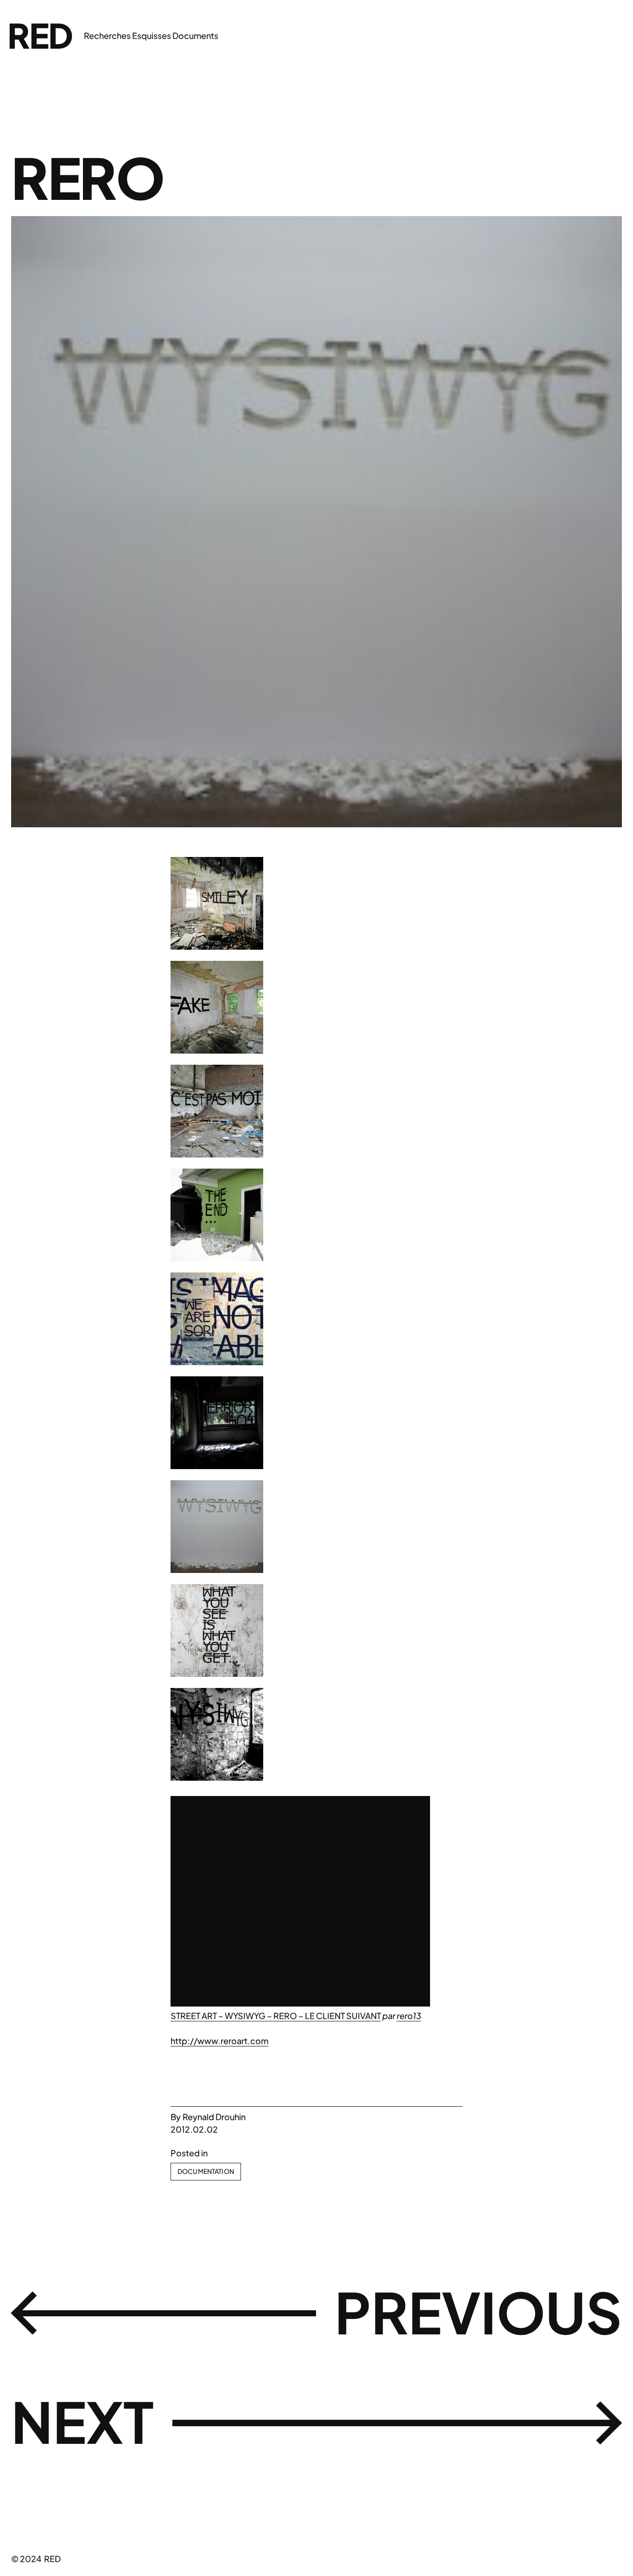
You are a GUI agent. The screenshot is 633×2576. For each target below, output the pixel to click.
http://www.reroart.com (219, 2041)
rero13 (409, 2016)
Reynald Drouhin (214, 2117)
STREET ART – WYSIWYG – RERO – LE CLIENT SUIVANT (276, 2016)
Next (82, 2421)
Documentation (206, 2171)
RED (40, 35)
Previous (478, 2311)
